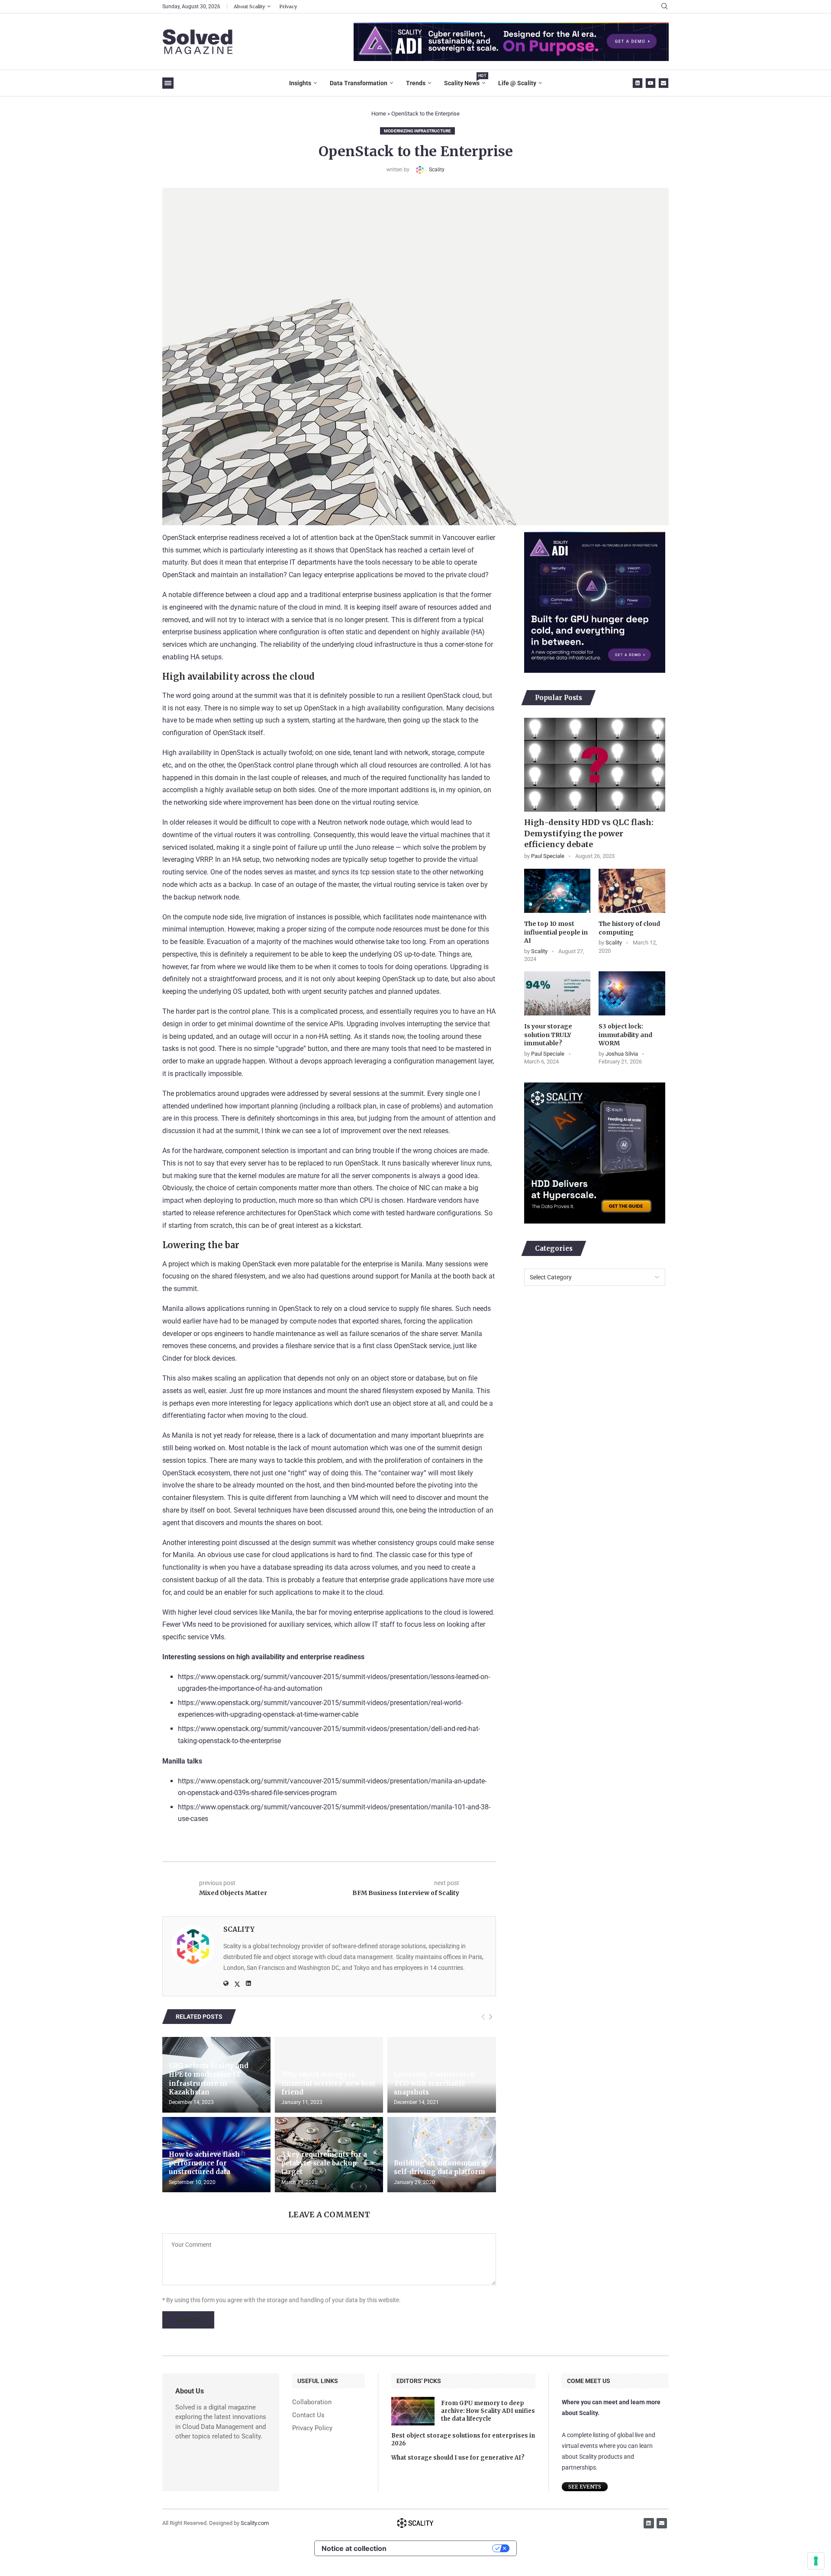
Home (379, 114)
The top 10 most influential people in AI (556, 932)
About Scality (249, 6)
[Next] (491, 2017)
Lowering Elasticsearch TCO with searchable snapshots (435, 2083)
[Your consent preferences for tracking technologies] (816, 2561)
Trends (416, 83)
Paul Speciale (548, 856)
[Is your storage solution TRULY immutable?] (557, 993)
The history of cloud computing (629, 928)
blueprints (457, 1435)
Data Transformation (359, 83)
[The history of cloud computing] (632, 891)
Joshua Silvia (622, 1054)
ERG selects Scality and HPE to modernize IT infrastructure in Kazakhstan (209, 2079)
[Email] (664, 83)
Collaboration (312, 2402)
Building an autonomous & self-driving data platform (440, 2167)
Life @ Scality (517, 83)
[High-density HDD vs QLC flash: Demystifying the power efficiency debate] (595, 765)
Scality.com (255, 2523)
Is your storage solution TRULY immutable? (548, 1035)
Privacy (288, 6)
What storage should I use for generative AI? (458, 2458)
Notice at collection (354, 2548)
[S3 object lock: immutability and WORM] (632, 993)
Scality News (465, 80)
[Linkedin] (638, 83)
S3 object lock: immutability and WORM (625, 1035)
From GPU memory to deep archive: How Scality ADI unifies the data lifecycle (488, 2411)
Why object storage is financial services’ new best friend (328, 2083)
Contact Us (308, 2415)
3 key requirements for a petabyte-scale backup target (324, 2163)
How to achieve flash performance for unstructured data (204, 2163)
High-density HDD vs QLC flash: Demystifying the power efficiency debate (589, 833)
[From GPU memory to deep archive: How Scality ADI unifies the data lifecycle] (413, 2411)
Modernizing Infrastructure (417, 131)
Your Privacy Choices (444, 2548)
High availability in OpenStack (208, 753)
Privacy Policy (312, 2428)
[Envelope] (662, 2523)
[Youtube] (651, 83)
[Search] (664, 6)
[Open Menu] (168, 83)
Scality (437, 170)
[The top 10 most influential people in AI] (557, 891)
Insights (300, 83)
